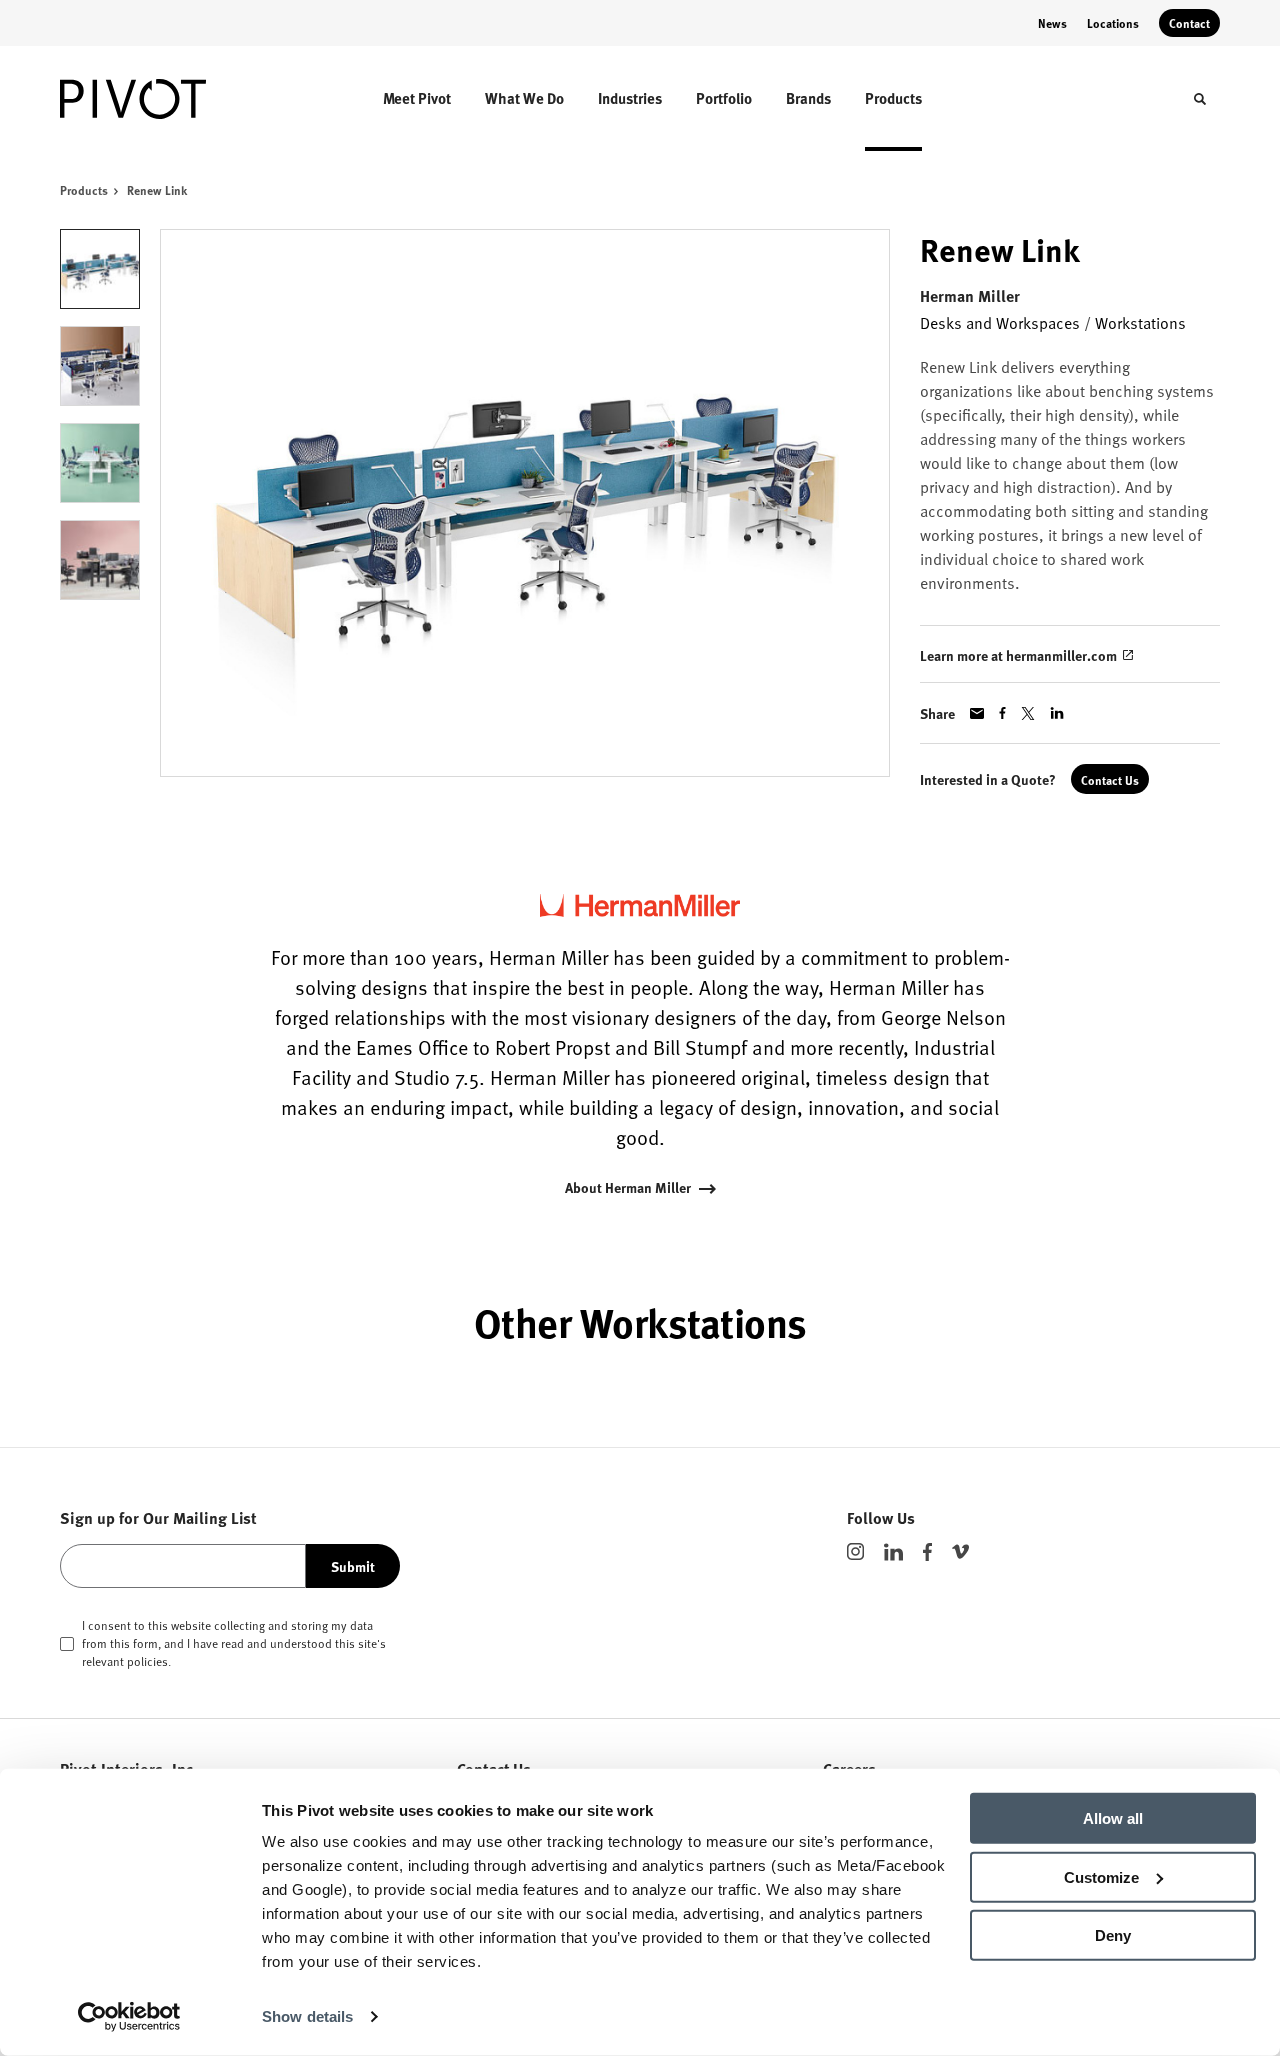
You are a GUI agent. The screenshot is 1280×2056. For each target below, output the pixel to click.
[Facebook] (927, 1552)
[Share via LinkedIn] (1057, 713)
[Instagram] (855, 1551)
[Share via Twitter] (1028, 713)
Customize (1101, 1876)
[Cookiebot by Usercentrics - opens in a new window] (129, 2017)
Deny (1113, 1935)
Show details (307, 2016)
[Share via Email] (977, 713)
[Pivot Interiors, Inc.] (148, 99)
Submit (353, 1566)
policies (147, 1661)
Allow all (1113, 1818)
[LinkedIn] (893, 1552)
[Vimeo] (960, 1551)
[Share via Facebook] (1002, 713)
